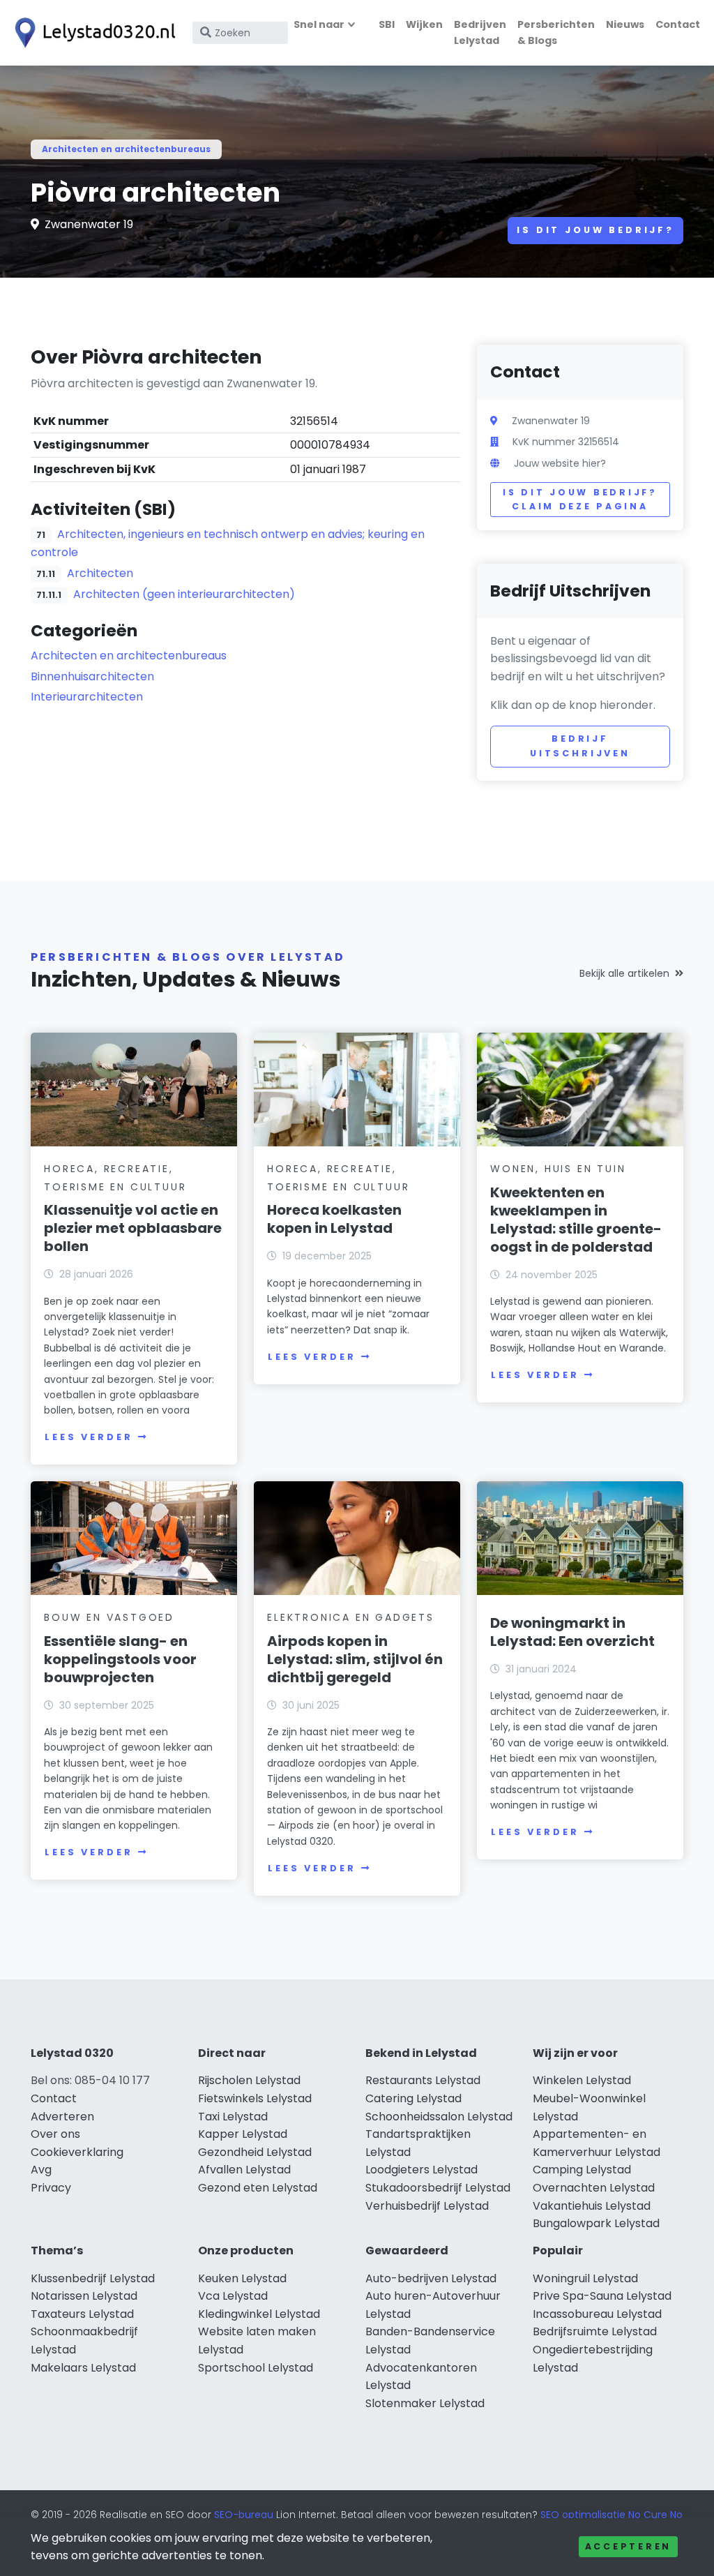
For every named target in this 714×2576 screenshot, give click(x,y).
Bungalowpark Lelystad (596, 2223)
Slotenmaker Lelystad (425, 2403)
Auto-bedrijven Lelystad (431, 2278)
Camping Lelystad (582, 2170)
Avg (41, 2170)
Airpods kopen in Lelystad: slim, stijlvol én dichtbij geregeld (355, 1659)
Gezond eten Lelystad (258, 2188)
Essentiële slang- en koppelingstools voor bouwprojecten (120, 1659)
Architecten (100, 573)
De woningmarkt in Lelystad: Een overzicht (572, 1632)
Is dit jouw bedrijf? (595, 230)
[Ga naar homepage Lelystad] (92, 33)
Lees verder (89, 1437)
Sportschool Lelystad (256, 2368)
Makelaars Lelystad (83, 2368)
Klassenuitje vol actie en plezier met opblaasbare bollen (133, 1228)
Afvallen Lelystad (244, 2170)
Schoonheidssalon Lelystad (439, 2117)
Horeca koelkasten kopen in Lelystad (334, 1219)
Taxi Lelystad (233, 2117)
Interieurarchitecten (87, 697)
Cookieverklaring (77, 2152)
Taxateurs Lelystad (82, 2314)
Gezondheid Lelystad (255, 2152)
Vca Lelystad (233, 2296)
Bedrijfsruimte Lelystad (595, 2331)
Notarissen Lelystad (84, 2296)
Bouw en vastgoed (109, 1617)
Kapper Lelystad (243, 2134)
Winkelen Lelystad (582, 2080)
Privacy (51, 2188)
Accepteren (628, 2546)
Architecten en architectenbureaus (126, 149)
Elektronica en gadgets (351, 1617)
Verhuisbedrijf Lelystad (427, 2206)
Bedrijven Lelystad (480, 32)
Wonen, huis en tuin (558, 1169)
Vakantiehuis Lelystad (592, 2206)
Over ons (55, 2134)
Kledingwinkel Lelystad (259, 2314)
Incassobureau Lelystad (597, 2314)
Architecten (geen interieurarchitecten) (184, 594)
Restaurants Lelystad (423, 2080)
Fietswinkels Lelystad (255, 2098)
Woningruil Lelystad (585, 2278)
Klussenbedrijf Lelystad (93, 2278)
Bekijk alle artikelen (624, 973)
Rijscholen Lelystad (249, 2080)
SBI (387, 24)
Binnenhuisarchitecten (92, 676)
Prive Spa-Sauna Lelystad (602, 2296)
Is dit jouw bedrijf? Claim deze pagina (580, 499)
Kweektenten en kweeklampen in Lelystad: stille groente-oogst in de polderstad (576, 1220)
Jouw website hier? (560, 463)
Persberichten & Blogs (556, 32)
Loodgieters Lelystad (421, 2170)
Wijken (424, 24)
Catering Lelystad (413, 2098)
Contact (678, 24)
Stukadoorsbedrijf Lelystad (438, 2188)
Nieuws (625, 24)
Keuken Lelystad (242, 2278)
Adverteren (62, 2117)
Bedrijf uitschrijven (580, 746)
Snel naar (319, 24)
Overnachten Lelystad (594, 2188)
